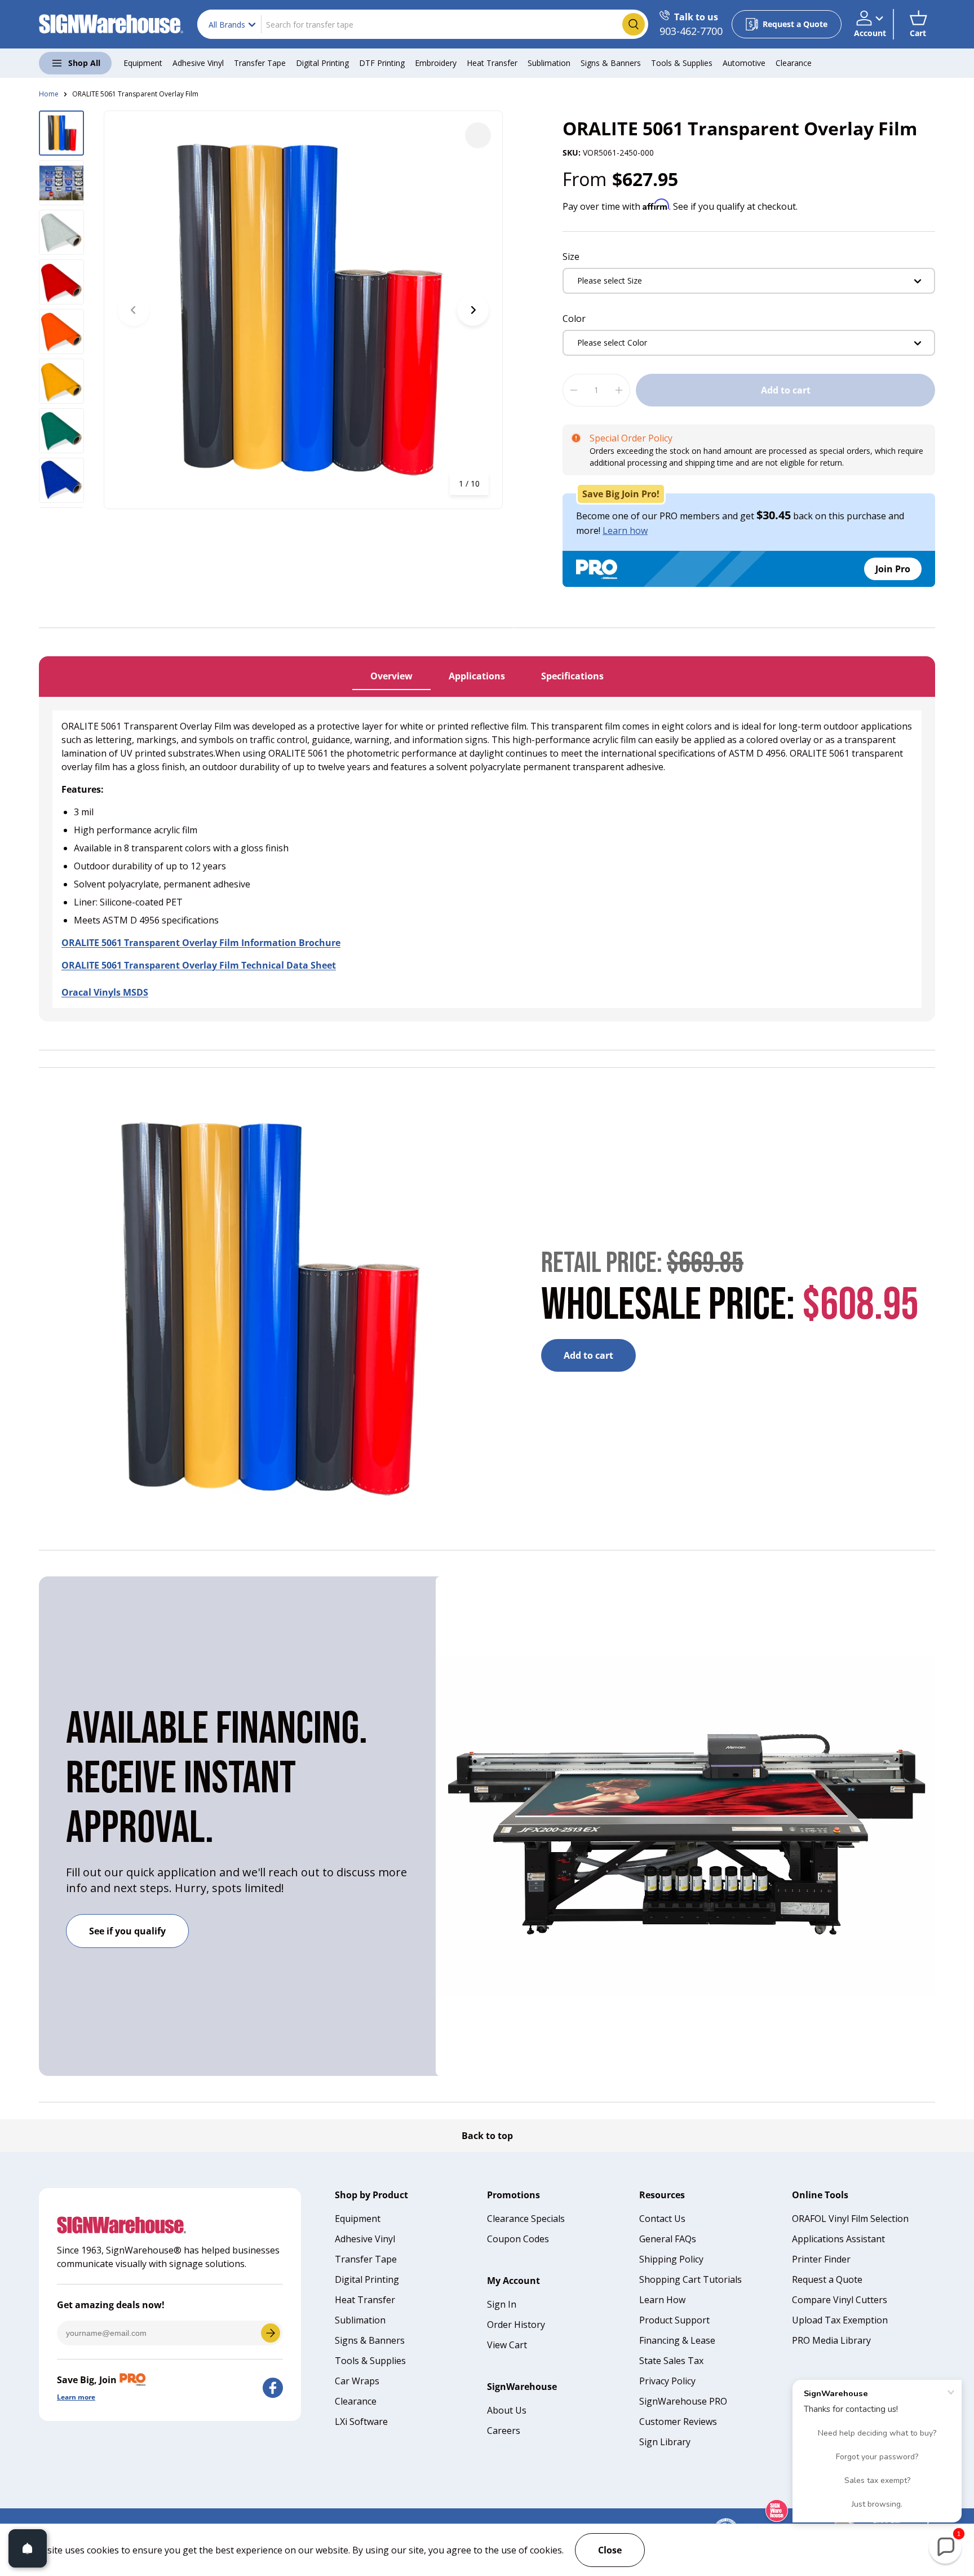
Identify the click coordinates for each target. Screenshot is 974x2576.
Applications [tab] (477, 676)
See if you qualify (127, 1931)
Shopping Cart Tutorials (690, 2279)
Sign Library (665, 2442)
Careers (504, 2431)
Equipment (143, 63)
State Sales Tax (671, 2361)
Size (571, 257)
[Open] (28, 2548)
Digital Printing (322, 63)
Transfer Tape (260, 63)
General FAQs (668, 2239)
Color (574, 319)
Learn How (662, 2300)
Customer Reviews (678, 2422)
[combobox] (423, 24)
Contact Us (662, 2219)
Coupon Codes (518, 2239)
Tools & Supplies (682, 63)
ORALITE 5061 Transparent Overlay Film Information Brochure (201, 943)
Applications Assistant (838, 2239)
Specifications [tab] (572, 676)
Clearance (794, 63)
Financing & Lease (677, 2340)
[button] (918, 24)
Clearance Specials (526, 2219)
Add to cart (786, 390)
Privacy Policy (667, 2381)
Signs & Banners (611, 63)
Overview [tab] (391, 676)
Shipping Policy (671, 2259)
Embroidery (436, 63)
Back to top (487, 2136)
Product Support (674, 2320)
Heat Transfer (492, 63)
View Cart (507, 2345)
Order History (516, 2325)
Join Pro (893, 569)
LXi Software (361, 2422)
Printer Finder (821, 2259)
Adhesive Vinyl (198, 63)
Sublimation (549, 63)
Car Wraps (357, 2381)
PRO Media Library (831, 2340)
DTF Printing (382, 63)
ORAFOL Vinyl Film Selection (850, 2219)
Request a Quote (827, 2279)
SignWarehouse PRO (683, 2401)
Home (49, 94)
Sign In (502, 2304)
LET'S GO (271, 2333)
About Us (507, 2410)
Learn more (76, 2397)
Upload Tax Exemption (840, 2320)
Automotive (744, 63)
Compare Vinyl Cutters (840, 2300)
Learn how (625, 531)
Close (610, 2550)
